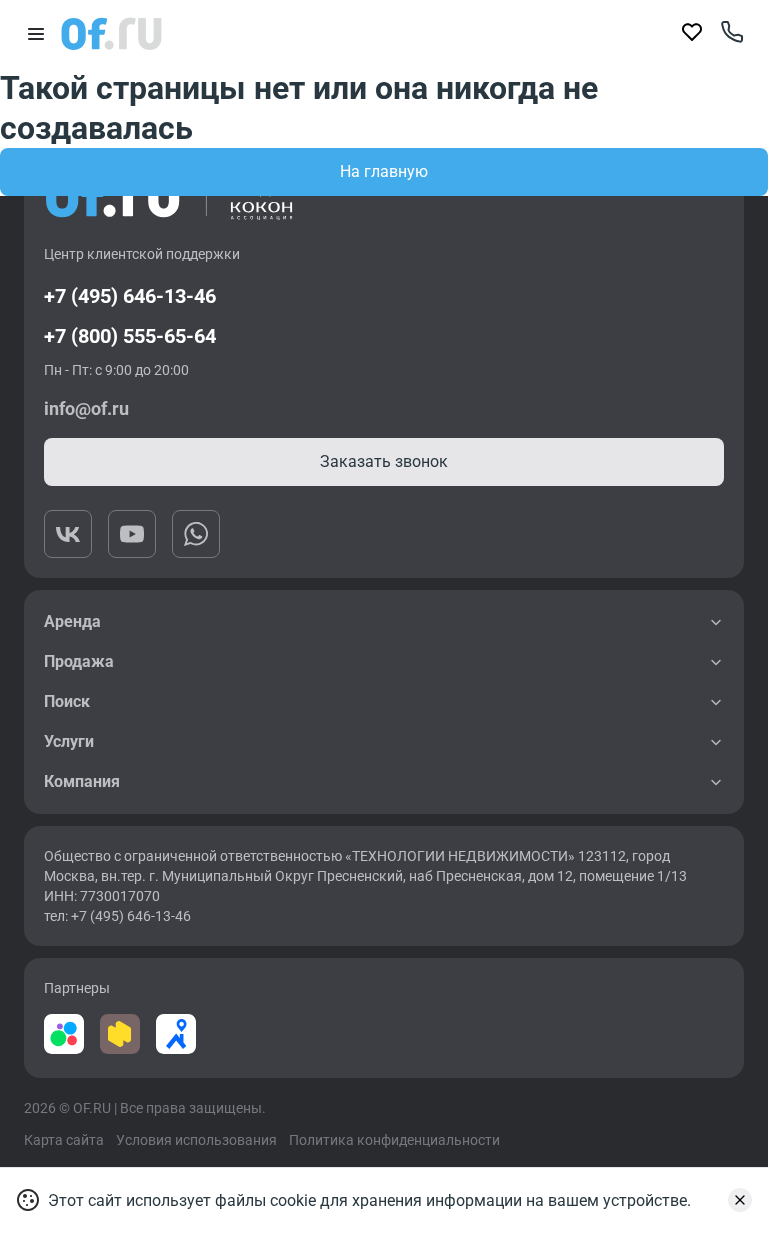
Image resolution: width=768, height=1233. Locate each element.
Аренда (72, 621)
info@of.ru (86, 408)
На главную (384, 171)
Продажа (79, 661)
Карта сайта (64, 1140)
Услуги (69, 741)
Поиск (67, 701)
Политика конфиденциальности (394, 1140)
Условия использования (196, 1140)
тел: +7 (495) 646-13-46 (117, 916)
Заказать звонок (384, 461)
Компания (82, 781)
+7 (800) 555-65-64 (130, 336)
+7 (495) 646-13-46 (130, 296)
